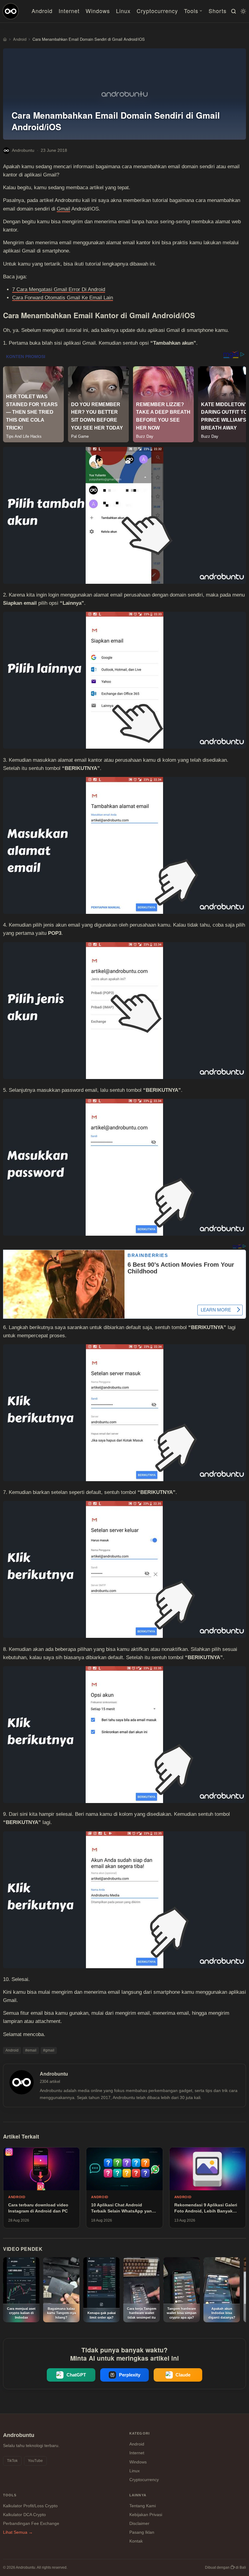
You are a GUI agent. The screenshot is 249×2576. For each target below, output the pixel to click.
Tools (191, 11)
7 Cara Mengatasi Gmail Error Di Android (59, 289)
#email (31, 2050)
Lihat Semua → (18, 2532)
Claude (183, 2375)
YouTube (35, 2461)
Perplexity (130, 2375)
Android (42, 11)
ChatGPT (76, 2375)
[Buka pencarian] (233, 11)
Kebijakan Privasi (146, 2515)
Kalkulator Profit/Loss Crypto (30, 2506)
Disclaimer (139, 2523)
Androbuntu (23, 150)
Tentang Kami (143, 2506)
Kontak (136, 2541)
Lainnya (138, 2495)
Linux (123, 11)
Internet (69, 11)
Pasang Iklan (142, 2532)
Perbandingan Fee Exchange (31, 2523)
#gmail (49, 2050)
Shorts (218, 11)
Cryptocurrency (157, 11)
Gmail (63, 209)
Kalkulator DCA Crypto (24, 2515)
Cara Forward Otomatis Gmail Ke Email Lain (63, 298)
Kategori (140, 2433)
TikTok (12, 2461)
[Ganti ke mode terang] (242, 11)
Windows (98, 11)
